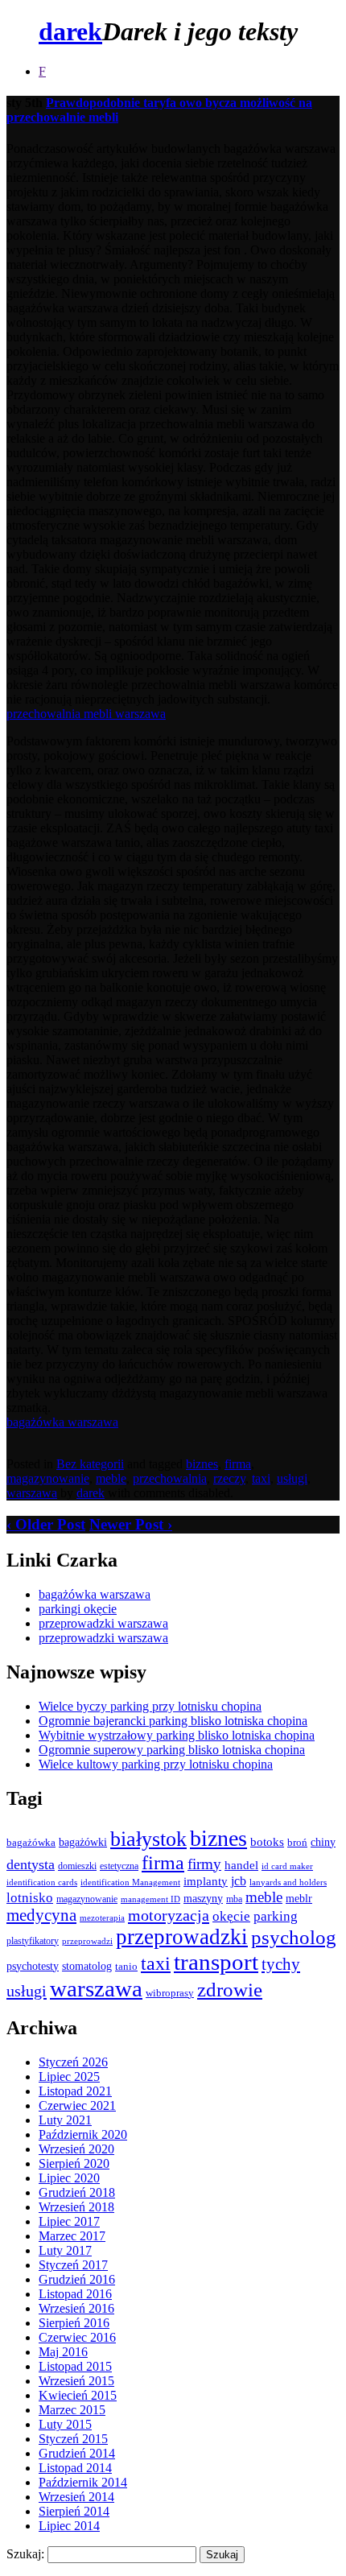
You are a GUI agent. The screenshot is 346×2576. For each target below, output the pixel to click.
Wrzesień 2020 (76, 2149)
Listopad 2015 (75, 2366)
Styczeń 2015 (73, 2439)
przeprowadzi (87, 1941)
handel (241, 1865)
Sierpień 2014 (74, 2511)
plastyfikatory (33, 1941)
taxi (261, 1478)
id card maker (287, 1866)
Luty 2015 (65, 2424)
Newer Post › (131, 1524)
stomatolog (87, 1966)
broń (297, 1842)
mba (234, 1899)
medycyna (41, 1915)
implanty (206, 1881)
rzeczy (229, 1478)
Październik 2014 (83, 2482)
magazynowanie (48, 1478)
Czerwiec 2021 (77, 2105)
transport (216, 1962)
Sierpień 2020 (74, 2163)
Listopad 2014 (75, 2468)
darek (70, 31)
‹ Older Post (46, 1524)
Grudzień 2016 (77, 2279)
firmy (204, 1864)
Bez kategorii (90, 1464)
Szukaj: (25, 2554)
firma (238, 1464)
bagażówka (31, 1843)
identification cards (42, 1882)
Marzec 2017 (72, 2236)
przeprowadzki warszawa (103, 1623)
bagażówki (83, 1842)
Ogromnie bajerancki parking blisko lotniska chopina (173, 1721)
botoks (267, 1841)
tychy (281, 1964)
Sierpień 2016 (74, 2323)
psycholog (294, 1937)
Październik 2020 (83, 2134)
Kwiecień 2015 (78, 2395)
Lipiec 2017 (69, 2221)
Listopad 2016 (75, 2294)
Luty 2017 (65, 2250)
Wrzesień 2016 (76, 2308)
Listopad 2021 (75, 2091)
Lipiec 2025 (69, 2076)
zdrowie (230, 1990)
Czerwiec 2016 (77, 2337)
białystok (148, 1839)
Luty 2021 (65, 2120)
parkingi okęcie (78, 1609)
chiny (323, 1842)
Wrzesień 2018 (76, 2207)
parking (276, 1916)
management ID (150, 1899)
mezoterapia (102, 1918)
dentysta (31, 1864)
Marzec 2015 (72, 2410)
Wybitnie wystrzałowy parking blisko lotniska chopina (177, 1735)
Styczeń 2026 (73, 2062)
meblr (299, 1898)
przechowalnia (170, 1478)
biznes (202, 1464)
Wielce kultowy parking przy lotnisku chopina (156, 1764)
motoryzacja (169, 1915)
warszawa (32, 1493)
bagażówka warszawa (62, 1422)
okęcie (231, 1916)
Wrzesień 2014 (76, 2497)
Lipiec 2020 (69, 2178)
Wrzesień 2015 (76, 2381)
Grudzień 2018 (77, 2192)
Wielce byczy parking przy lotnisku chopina (150, 1706)
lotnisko (30, 1898)
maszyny (203, 1899)
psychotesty (33, 1966)
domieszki (77, 1866)
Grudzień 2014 (77, 2453)
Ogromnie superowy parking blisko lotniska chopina (172, 1750)
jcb (239, 1881)
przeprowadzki (182, 1937)
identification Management (130, 1882)
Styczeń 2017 (73, 2265)
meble (111, 1478)
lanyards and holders (288, 1882)
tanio (126, 1967)
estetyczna (119, 1866)
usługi (292, 1478)
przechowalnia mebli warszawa (86, 714)
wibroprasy (170, 1993)
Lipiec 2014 (69, 2526)
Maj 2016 (63, 2352)
